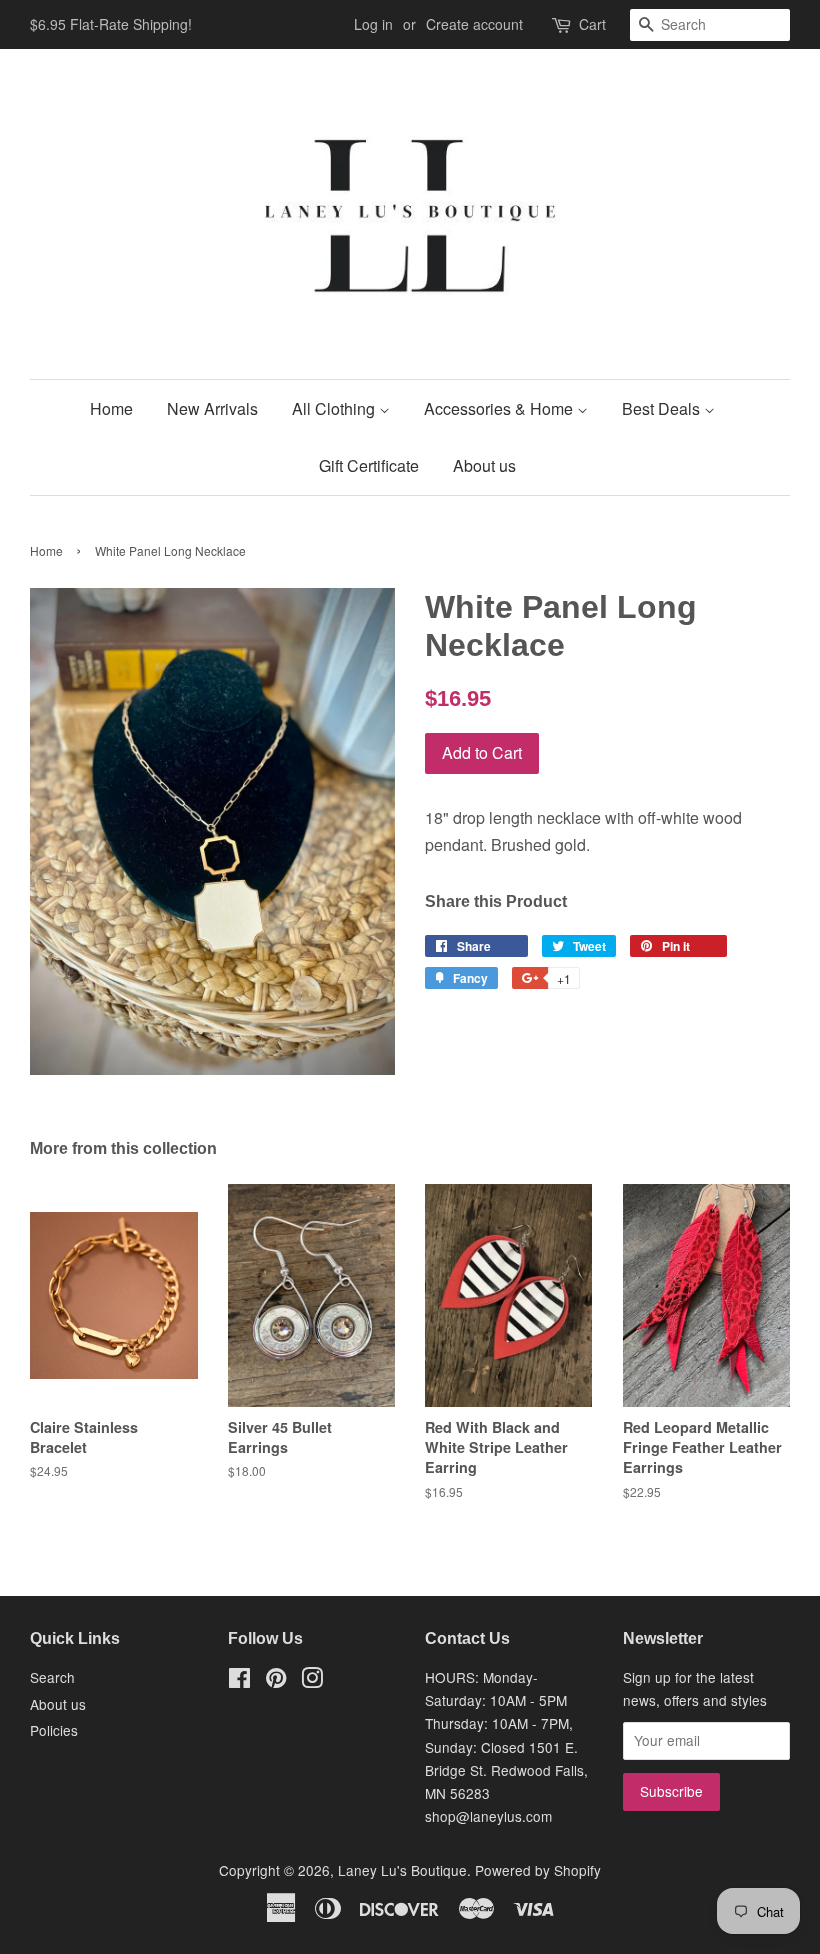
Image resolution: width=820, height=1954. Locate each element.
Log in (373, 24)
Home (111, 408)
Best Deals (663, 408)
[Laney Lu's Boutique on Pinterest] (276, 1681)
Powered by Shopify (538, 1870)
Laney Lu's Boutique (402, 1870)
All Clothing (335, 408)
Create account (474, 24)
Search (52, 1677)
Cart (592, 24)
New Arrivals (212, 408)
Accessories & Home (500, 408)
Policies (54, 1730)
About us (484, 465)
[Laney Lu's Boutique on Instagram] (312, 1681)
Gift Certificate (369, 465)
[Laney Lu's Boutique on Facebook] (239, 1681)
